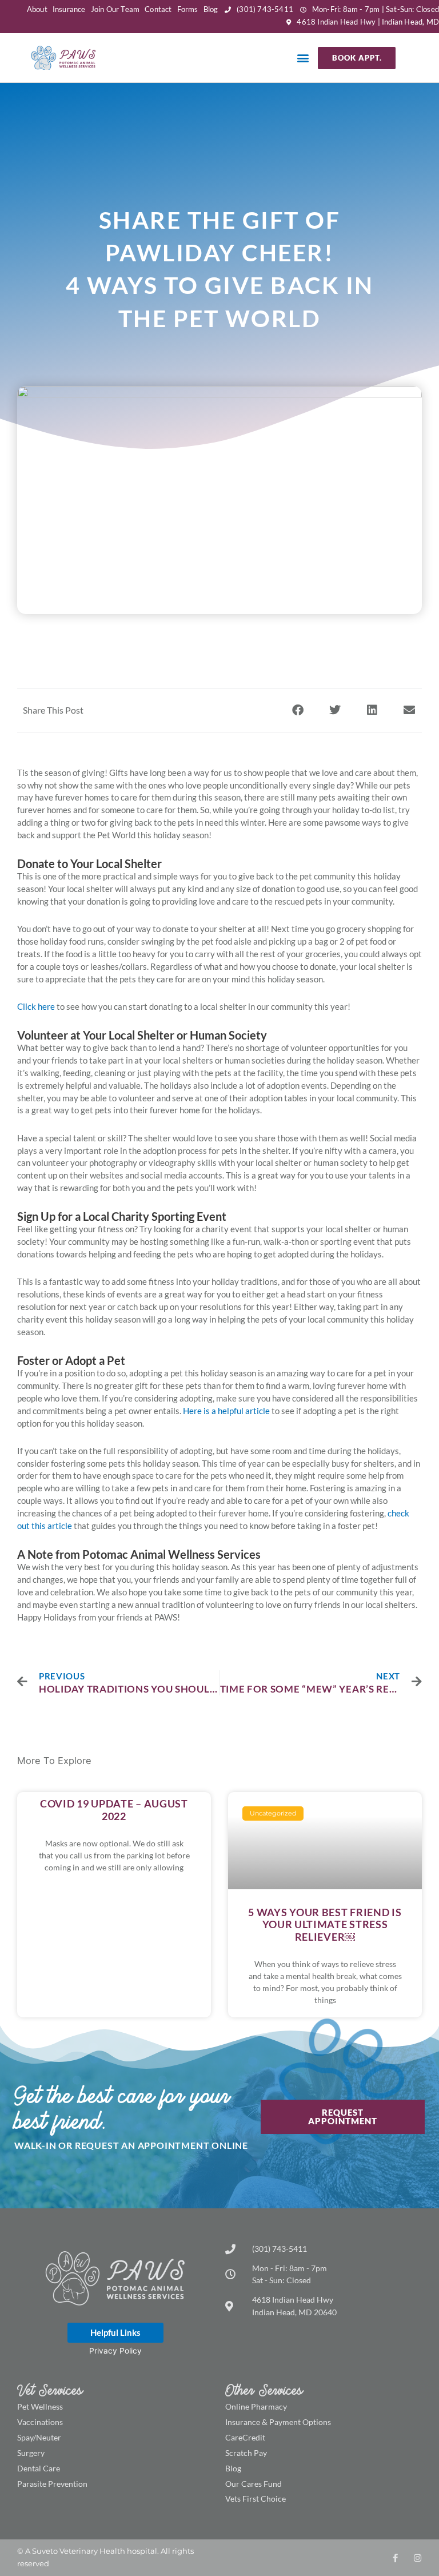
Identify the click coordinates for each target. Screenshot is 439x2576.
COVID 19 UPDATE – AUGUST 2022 (114, 1810)
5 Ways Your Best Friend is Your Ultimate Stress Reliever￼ (325, 1924)
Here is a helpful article (226, 1411)
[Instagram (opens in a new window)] (418, 2558)
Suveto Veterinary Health (79, 2551)
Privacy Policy (115, 2351)
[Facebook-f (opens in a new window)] (395, 2558)
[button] (303, 58)
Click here (36, 1006)
